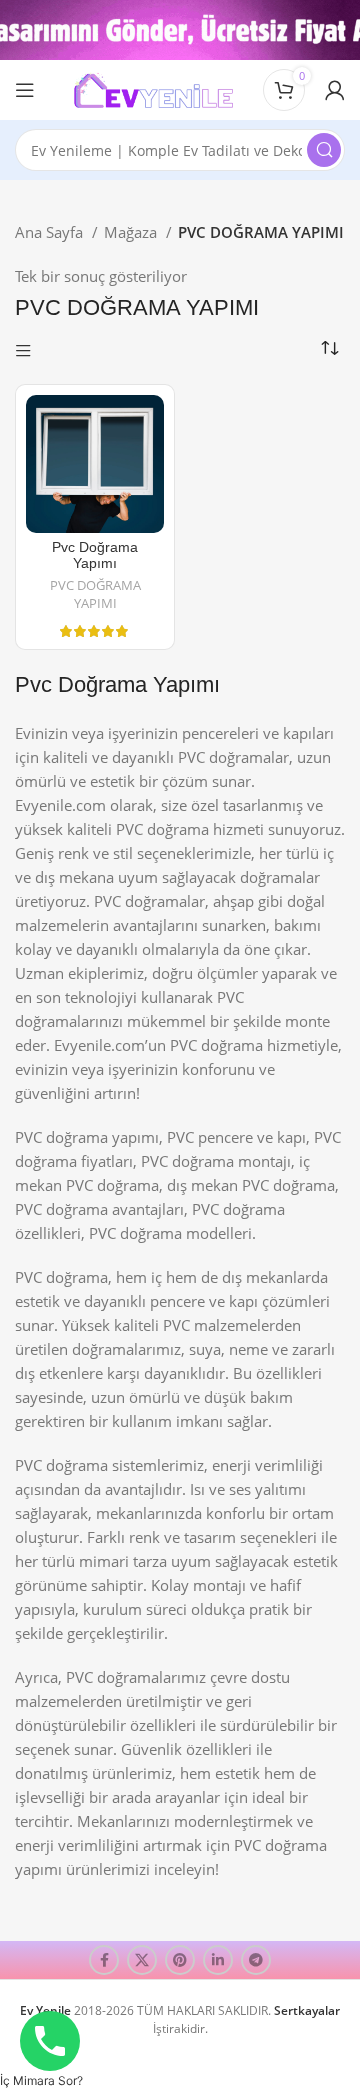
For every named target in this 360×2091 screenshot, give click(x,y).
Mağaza (132, 232)
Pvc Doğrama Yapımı (95, 555)
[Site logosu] (153, 88)
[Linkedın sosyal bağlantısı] (218, 1960)
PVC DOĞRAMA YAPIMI (95, 594)
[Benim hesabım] (335, 90)
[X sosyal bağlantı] (142, 1960)
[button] (41, 2080)
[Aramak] (324, 150)
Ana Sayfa (51, 232)
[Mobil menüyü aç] (25, 90)
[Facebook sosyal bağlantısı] (104, 1960)
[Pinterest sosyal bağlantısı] (180, 1960)
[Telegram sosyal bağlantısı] (256, 1960)
